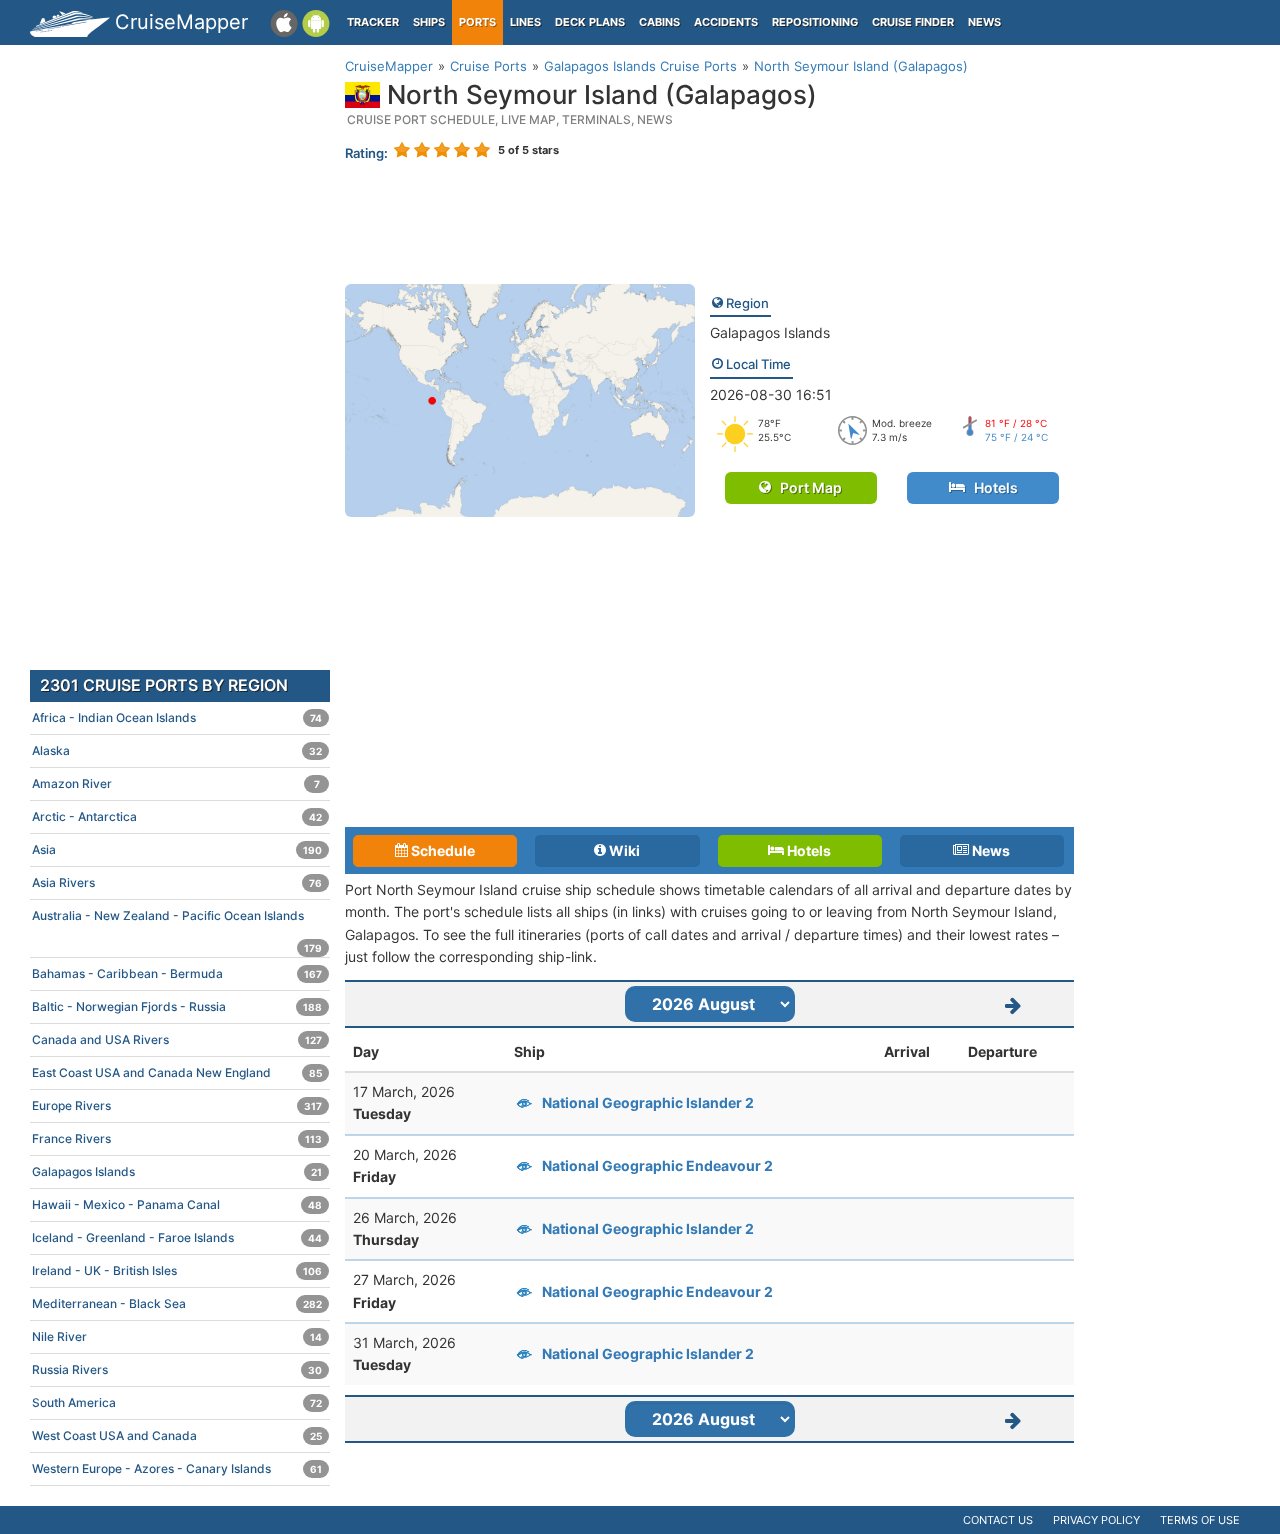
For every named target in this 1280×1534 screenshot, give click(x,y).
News (984, 22)
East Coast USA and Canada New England (177, 1072)
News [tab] (989, 850)
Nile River (177, 1336)
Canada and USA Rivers (177, 1039)
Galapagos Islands (770, 332)
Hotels (991, 487)
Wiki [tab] (623, 850)
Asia (177, 849)
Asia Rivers (177, 882)
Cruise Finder (913, 22)
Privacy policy (1096, 1520)
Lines (525, 22)
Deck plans (590, 22)
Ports (477, 22)
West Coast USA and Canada (177, 1435)
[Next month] (1014, 1004)
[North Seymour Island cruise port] (520, 398)
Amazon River (176, 783)
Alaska (177, 750)
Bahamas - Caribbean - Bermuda (177, 973)
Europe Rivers (177, 1105)
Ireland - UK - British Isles (177, 1270)
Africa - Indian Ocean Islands (177, 717)
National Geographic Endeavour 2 (657, 1165)
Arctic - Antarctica (177, 816)
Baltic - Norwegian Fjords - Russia (177, 1006)
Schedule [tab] (441, 850)
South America (177, 1402)
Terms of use (1200, 1520)
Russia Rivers (177, 1369)
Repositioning (815, 22)
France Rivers (177, 1138)
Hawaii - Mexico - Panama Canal (177, 1204)
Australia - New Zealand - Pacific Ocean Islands (177, 920)
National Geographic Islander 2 (648, 1102)
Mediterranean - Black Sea (177, 1303)
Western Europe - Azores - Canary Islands (177, 1468)
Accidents (726, 22)
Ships (429, 22)
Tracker (373, 22)
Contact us (998, 1520)
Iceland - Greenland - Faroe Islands (177, 1237)
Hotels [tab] (807, 850)
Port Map (806, 487)
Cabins (659, 22)
